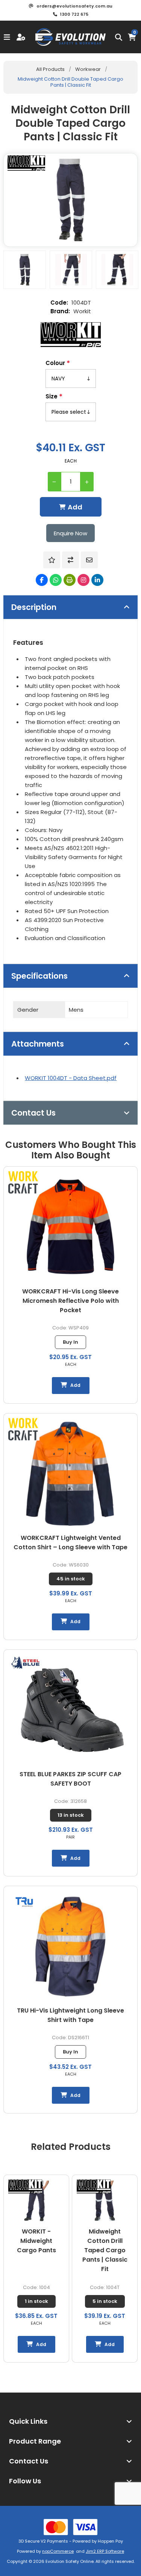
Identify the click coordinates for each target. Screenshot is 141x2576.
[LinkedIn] (97, 580)
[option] (25, 270)
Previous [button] (9, 2141)
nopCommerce (58, 2551)
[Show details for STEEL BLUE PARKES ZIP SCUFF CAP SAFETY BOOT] (70, 1710)
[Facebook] (42, 580)
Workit (82, 311)
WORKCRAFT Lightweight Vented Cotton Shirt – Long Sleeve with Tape (70, 1543)
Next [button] (132, 2141)
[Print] (70, 580)
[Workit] (71, 335)
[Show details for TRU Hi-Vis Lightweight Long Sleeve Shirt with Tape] (70, 1946)
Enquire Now (70, 533)
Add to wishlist (52, 560)
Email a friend (89, 560)
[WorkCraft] (24, 1184)
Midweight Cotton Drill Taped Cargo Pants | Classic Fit (36, 2250)
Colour (56, 363)
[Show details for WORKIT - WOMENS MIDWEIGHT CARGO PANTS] (105, 2201)
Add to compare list (70, 560)
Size (52, 396)
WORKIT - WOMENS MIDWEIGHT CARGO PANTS (105, 2246)
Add (75, 507)
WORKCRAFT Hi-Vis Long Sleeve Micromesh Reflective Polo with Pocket (70, 1301)
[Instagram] (83, 580)
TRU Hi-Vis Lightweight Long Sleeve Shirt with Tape (70, 2015)
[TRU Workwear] (24, 1903)
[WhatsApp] (56, 580)
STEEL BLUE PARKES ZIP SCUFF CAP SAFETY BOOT (70, 1779)
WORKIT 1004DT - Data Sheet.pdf (71, 1078)
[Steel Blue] (25, 1664)
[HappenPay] (71, 2527)
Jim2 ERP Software (105, 2551)
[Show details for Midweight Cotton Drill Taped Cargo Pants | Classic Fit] (36, 2201)
